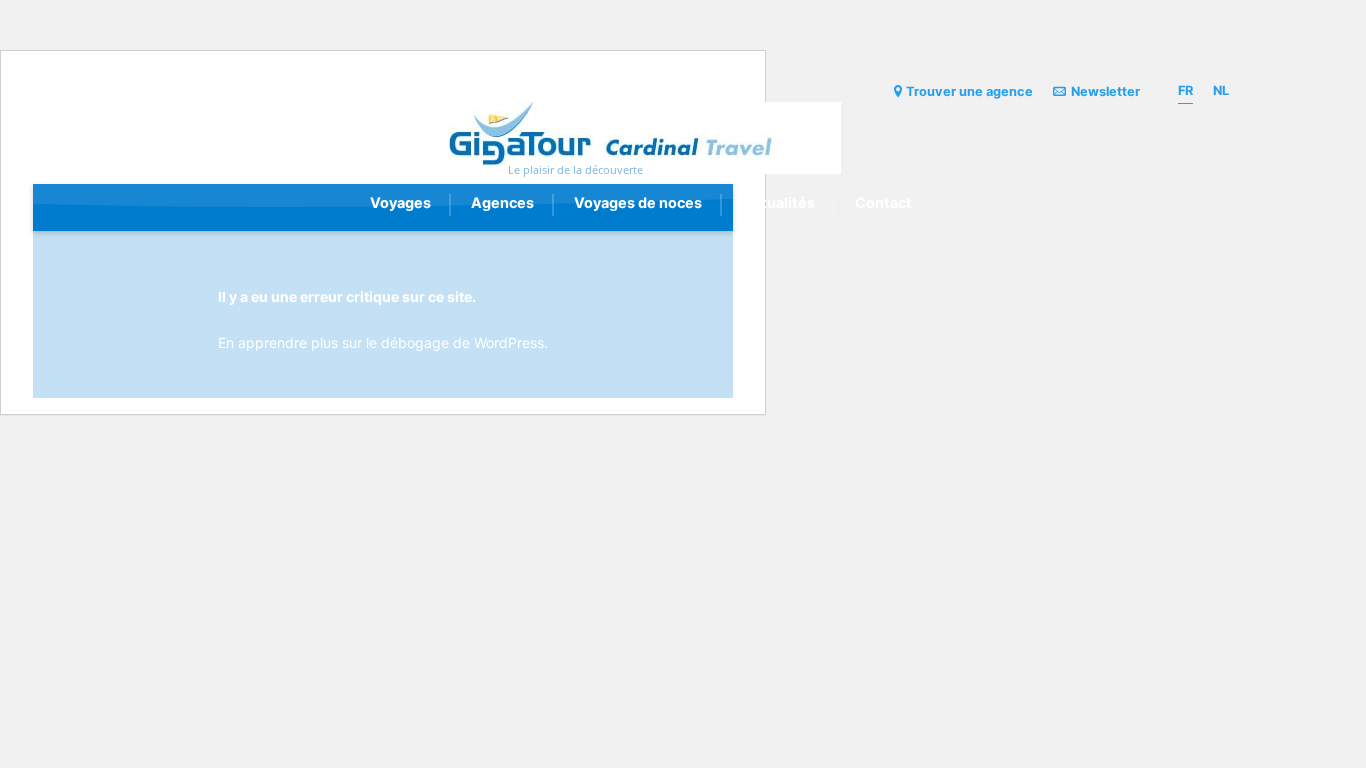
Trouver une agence (969, 91)
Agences (502, 202)
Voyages (400, 202)
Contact (883, 202)
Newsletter (1105, 91)
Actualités (778, 202)
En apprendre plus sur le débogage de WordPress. (383, 342)
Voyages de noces (638, 202)
